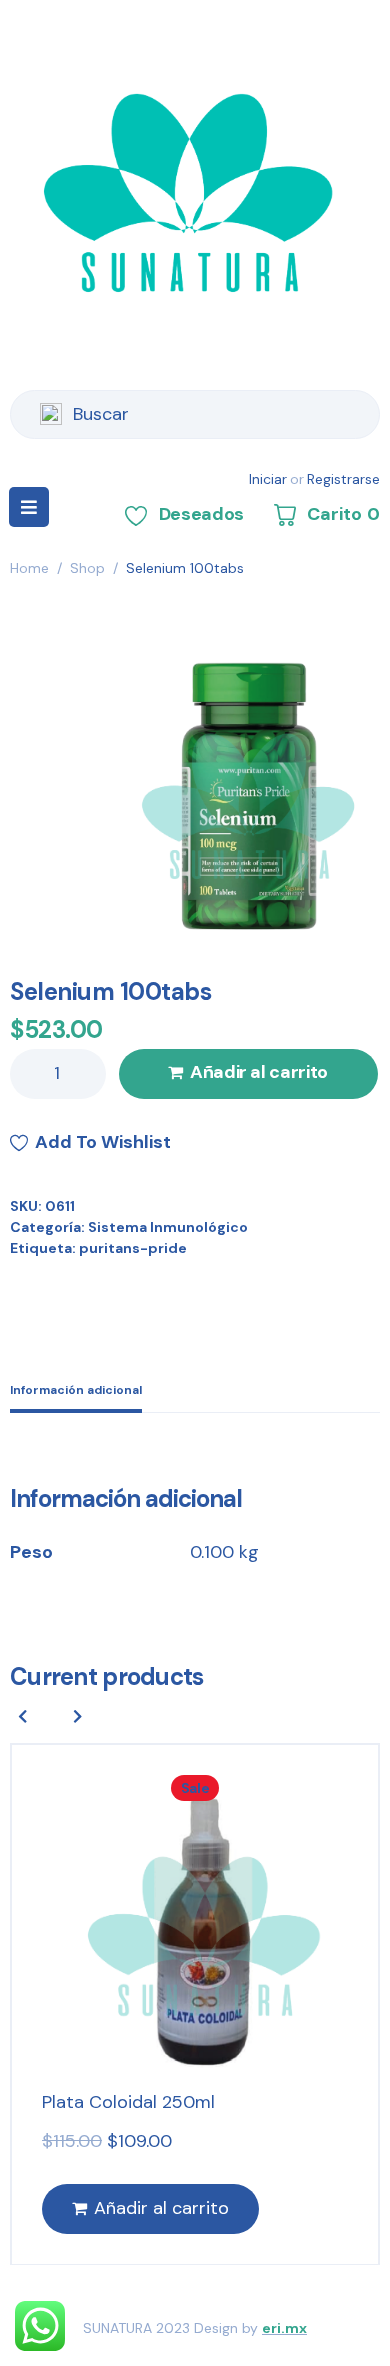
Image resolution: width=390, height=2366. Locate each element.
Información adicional (76, 1390)
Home (29, 568)
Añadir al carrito (259, 1072)
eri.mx (284, 2328)
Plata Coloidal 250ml (128, 2102)
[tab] (76, 1392)
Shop (87, 568)
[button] (78, 1716)
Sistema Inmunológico (168, 1227)
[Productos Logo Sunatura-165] (240, 792)
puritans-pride (133, 1248)
